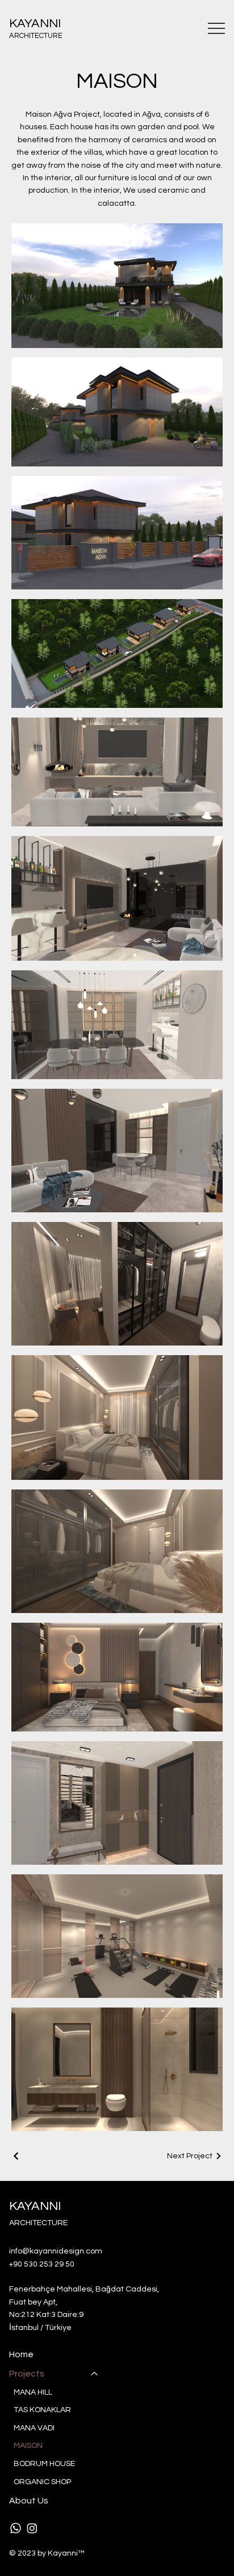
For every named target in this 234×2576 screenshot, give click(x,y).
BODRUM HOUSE (44, 2464)
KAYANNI (35, 24)
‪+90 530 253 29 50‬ (42, 2264)
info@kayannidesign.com (56, 2251)
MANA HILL (33, 2392)
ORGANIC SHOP (42, 2482)
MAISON (28, 2446)
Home (21, 2354)
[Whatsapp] (16, 2528)
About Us (29, 2501)
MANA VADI (34, 2428)
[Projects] (95, 2374)
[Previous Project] (16, 2156)
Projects (27, 2374)
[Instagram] (32, 2528)
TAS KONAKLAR (42, 2410)
